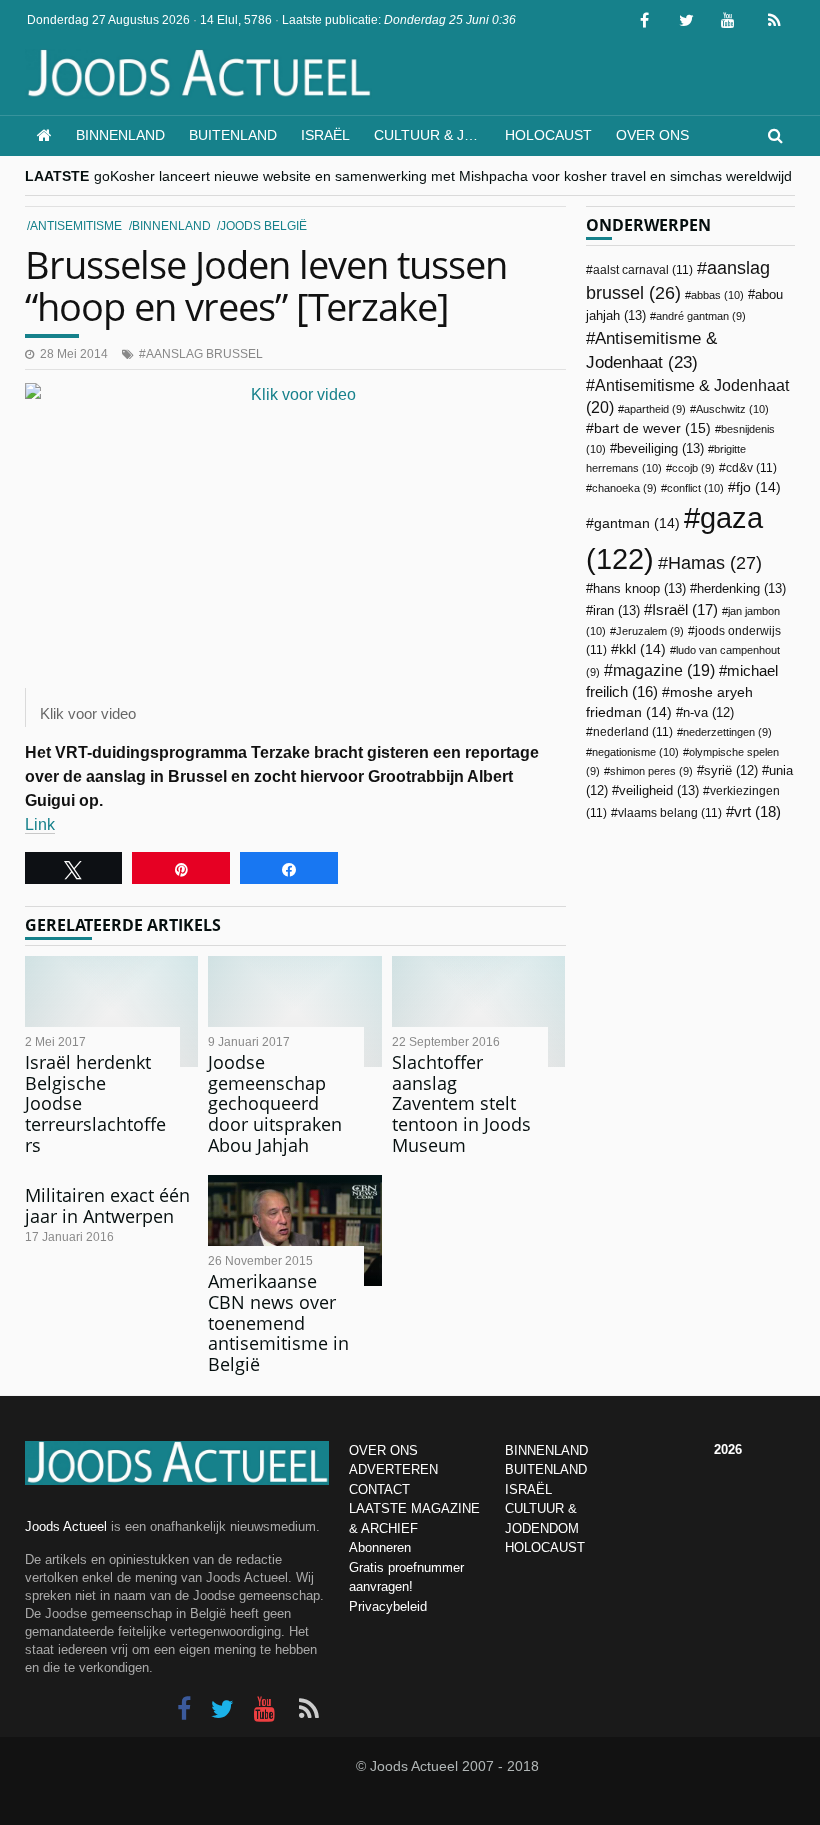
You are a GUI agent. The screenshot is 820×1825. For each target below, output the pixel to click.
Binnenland (120, 135)
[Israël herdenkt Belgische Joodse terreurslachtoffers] (111, 1011)
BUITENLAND (546, 1469)
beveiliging (660, 448)
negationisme (635, 752)
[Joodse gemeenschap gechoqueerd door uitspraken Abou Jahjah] (294, 1011)
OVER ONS (383, 1450)
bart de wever (652, 428)
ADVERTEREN (393, 1469)
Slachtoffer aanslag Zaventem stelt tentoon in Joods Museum (461, 1103)
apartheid (655, 409)
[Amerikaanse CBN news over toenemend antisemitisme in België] (294, 1230)
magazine (664, 670)
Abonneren (380, 1547)
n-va (708, 713)
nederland (633, 732)
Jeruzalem (650, 631)
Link (40, 824)
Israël (325, 135)
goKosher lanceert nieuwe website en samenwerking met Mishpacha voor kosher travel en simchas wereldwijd (443, 176)
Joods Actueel (66, 1526)
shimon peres (651, 771)
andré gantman (701, 316)
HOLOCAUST (545, 1547)
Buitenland (233, 135)
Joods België (263, 226)
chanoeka (624, 488)
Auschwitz (732, 409)
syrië (731, 771)
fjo (758, 487)
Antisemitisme (76, 226)
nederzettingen (727, 732)
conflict (695, 488)
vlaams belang (670, 813)
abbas (717, 295)
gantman (637, 523)
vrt (757, 811)
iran (616, 610)
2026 (728, 1449)
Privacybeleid (388, 1606)
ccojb (693, 468)
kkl (642, 649)
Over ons (652, 135)
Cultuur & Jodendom (433, 135)
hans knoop (639, 588)
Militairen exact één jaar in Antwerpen (107, 1205)
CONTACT (379, 1489)
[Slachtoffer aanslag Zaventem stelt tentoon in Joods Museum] (478, 1011)
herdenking (741, 588)
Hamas (715, 562)
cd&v (751, 468)
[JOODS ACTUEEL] (44, 135)
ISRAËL (528, 1489)
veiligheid (659, 790)
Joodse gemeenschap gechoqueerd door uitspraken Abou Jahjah (275, 1103)
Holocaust (548, 135)
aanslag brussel (204, 354)
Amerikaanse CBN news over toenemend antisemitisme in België (278, 1322)
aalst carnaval (643, 270)
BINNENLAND (546, 1450)
